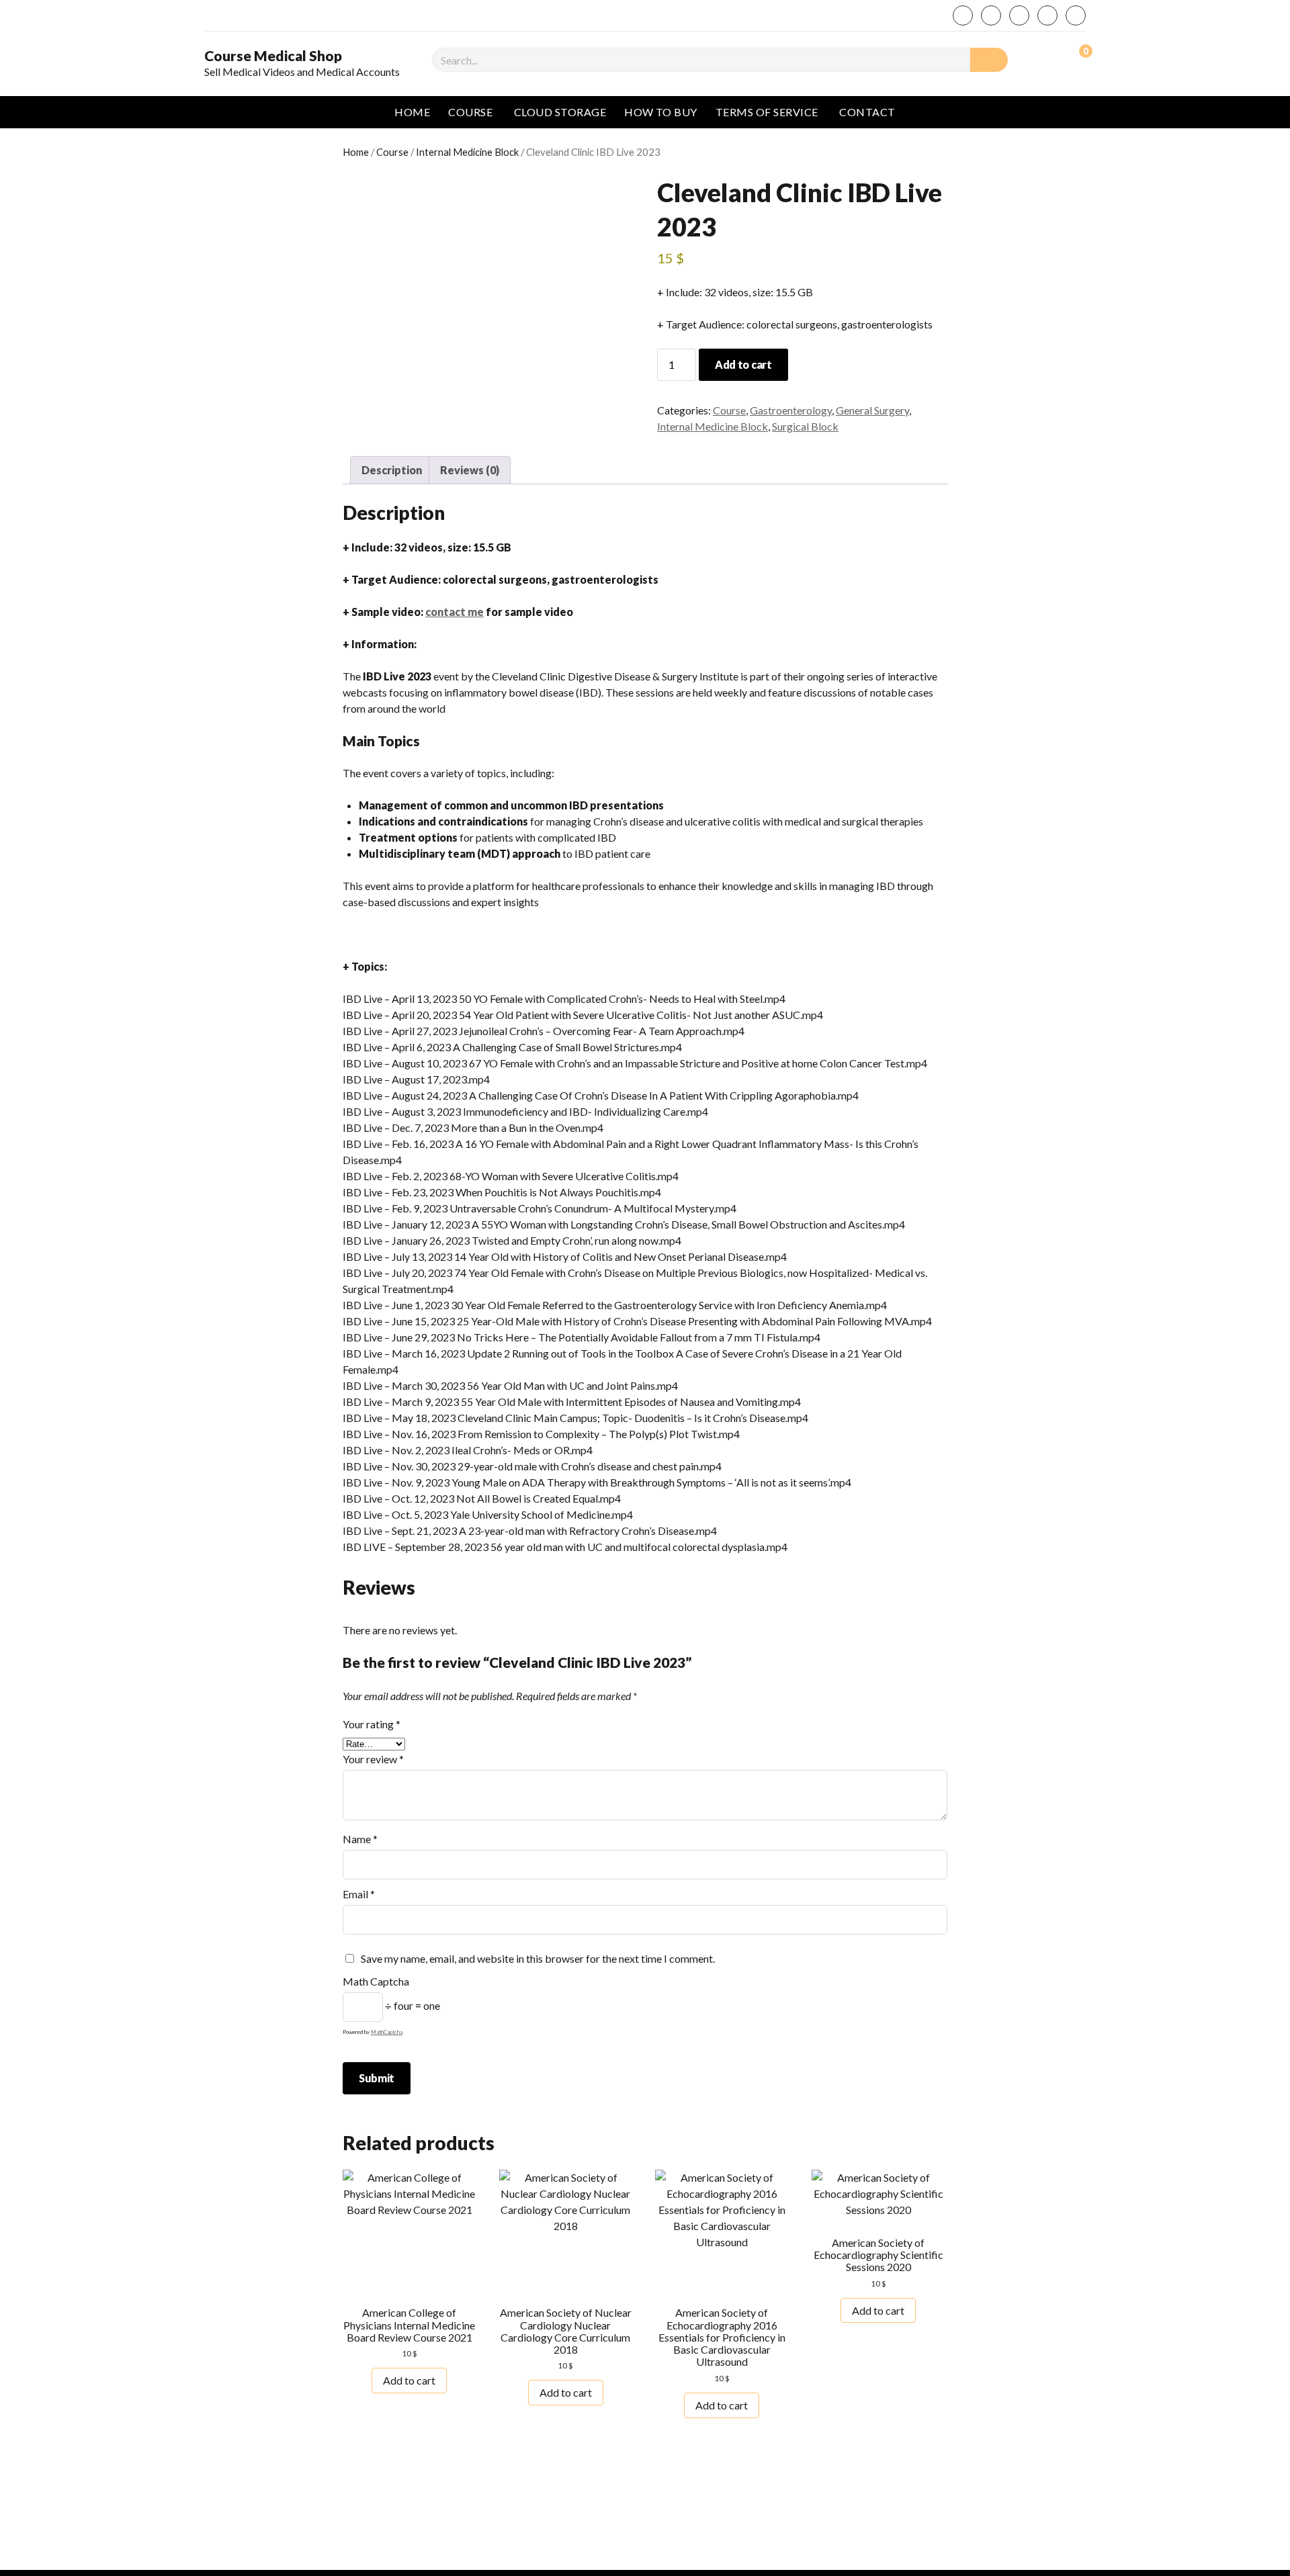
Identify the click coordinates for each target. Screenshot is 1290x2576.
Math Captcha (376, 1981)
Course (470, 112)
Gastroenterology (791, 410)
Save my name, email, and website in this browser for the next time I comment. (538, 1958)
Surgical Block (805, 426)
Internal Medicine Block (467, 152)
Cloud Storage (560, 112)
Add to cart (743, 364)
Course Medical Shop (273, 56)
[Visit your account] (1047, 58)
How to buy (661, 112)
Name (360, 1839)
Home (412, 112)
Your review (373, 1759)
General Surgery (872, 410)
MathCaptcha (387, 2032)
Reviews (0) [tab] (470, 470)
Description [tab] (392, 470)
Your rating (372, 1724)
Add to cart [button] (409, 2380)
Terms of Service (767, 112)
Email (359, 1894)
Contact (867, 112)
